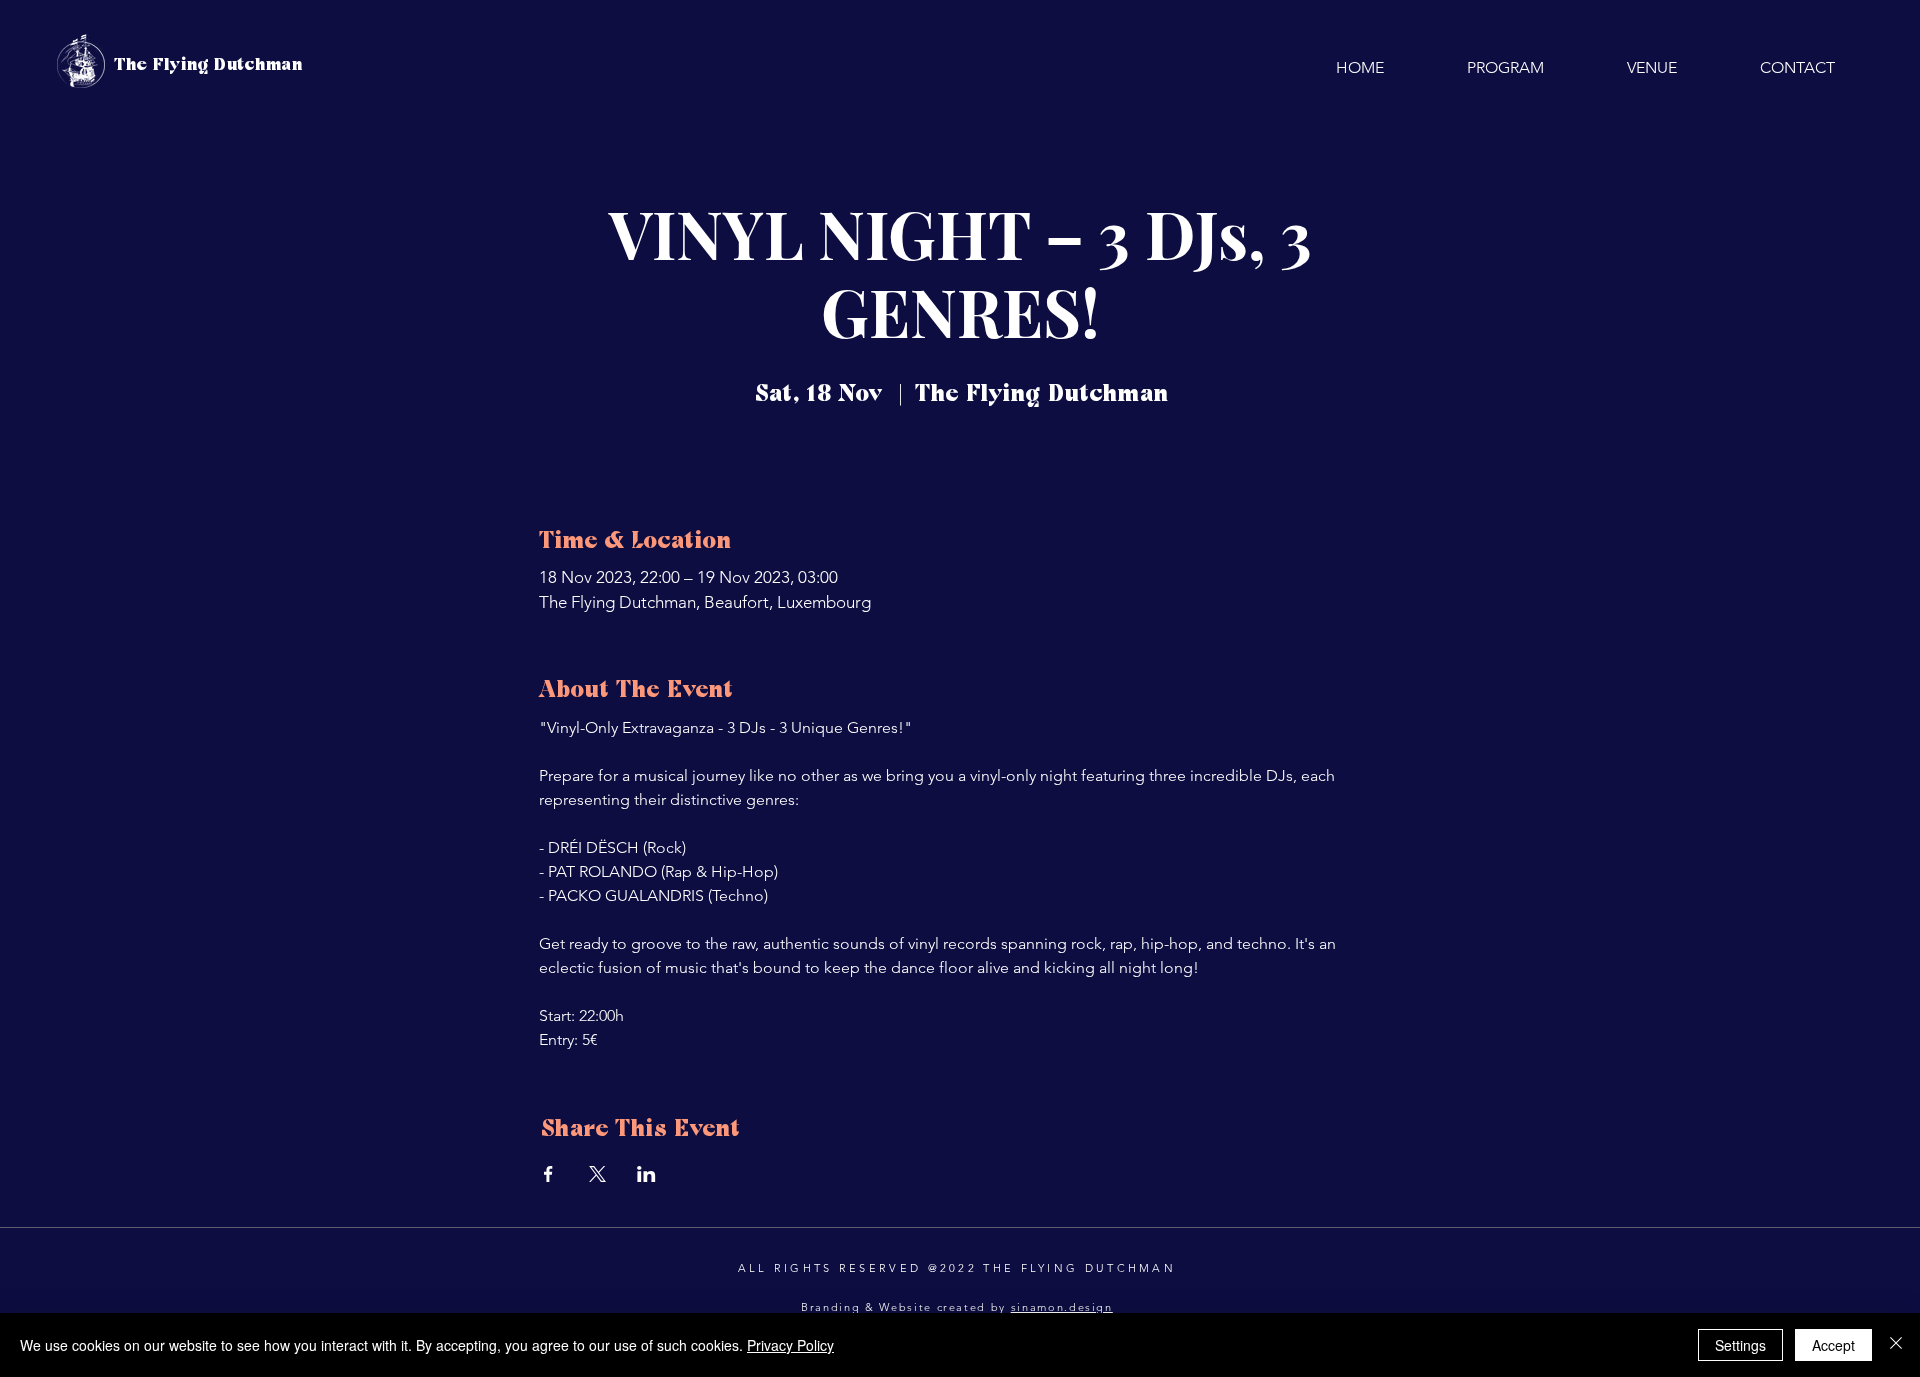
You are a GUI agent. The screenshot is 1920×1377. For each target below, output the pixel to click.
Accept (1833, 1345)
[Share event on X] (597, 1174)
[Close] (1896, 1345)
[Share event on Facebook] (548, 1174)
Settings (1740, 1345)
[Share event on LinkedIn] (646, 1174)
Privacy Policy (790, 1345)
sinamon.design (1062, 1307)
